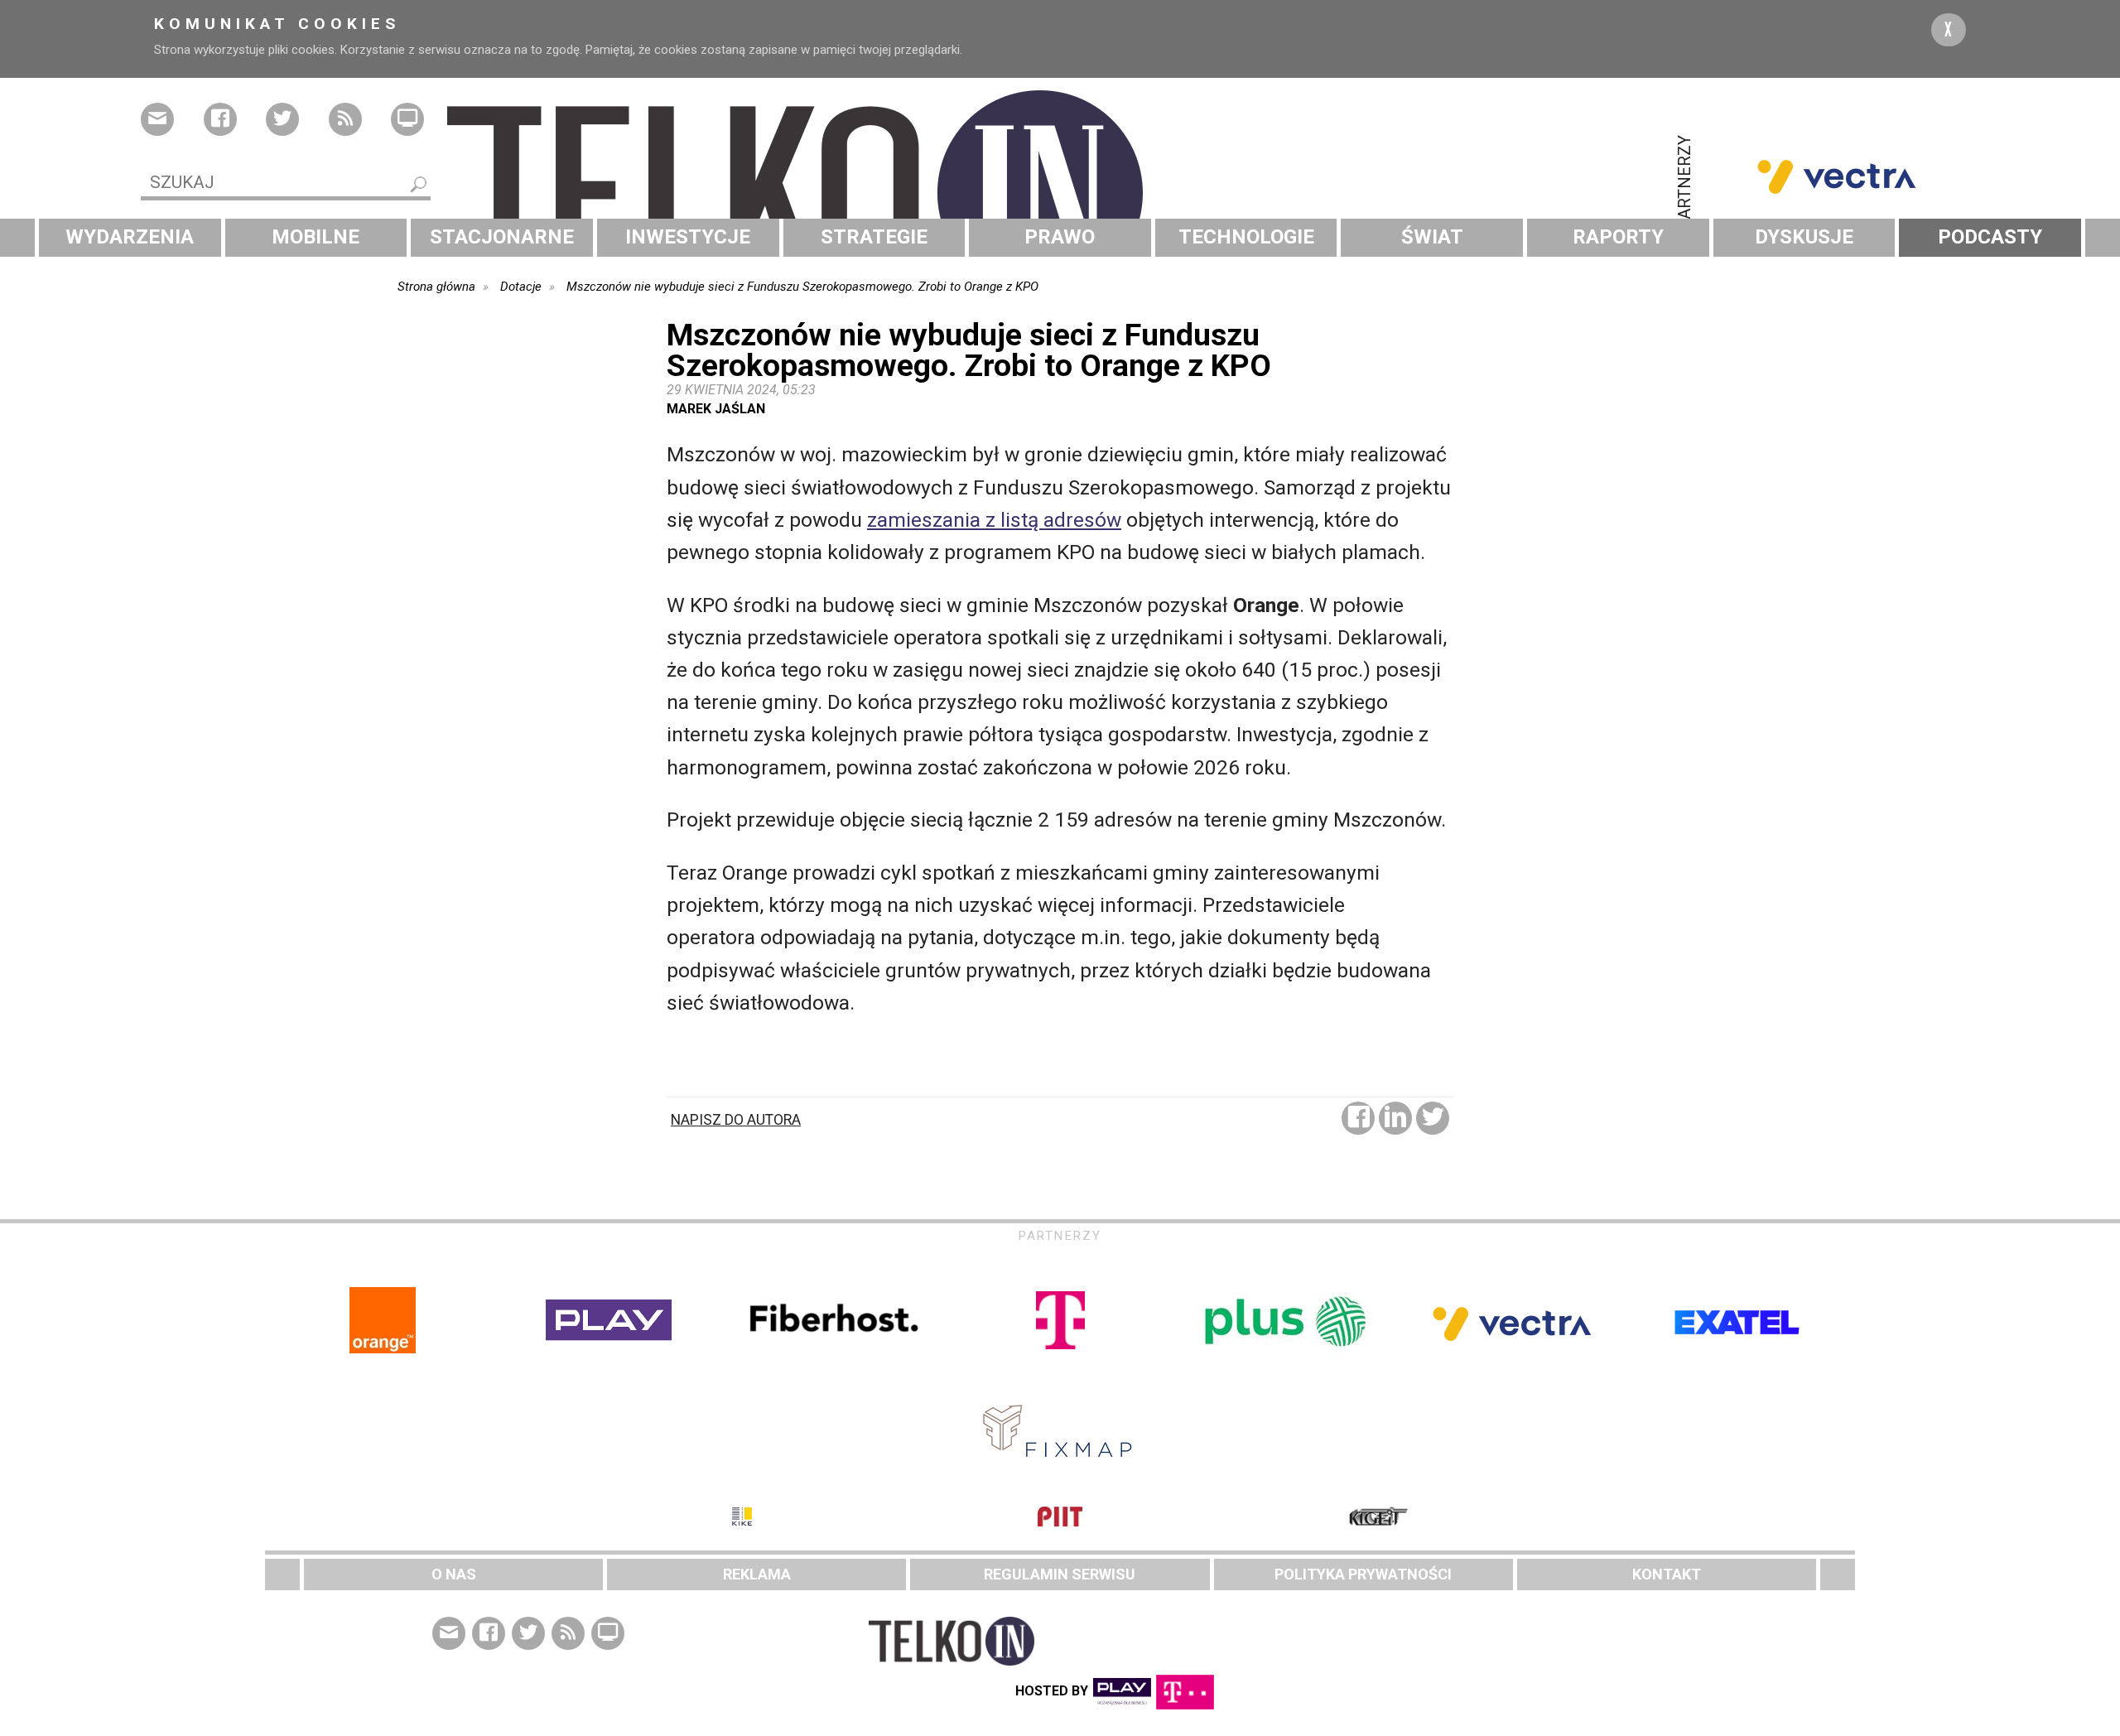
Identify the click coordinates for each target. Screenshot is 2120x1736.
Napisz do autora (736, 1120)
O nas (454, 1574)
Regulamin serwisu (1060, 1574)
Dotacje (521, 287)
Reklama (757, 1574)
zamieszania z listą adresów (994, 520)
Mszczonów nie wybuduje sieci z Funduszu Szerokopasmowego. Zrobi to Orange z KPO (802, 287)
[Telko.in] (1060, 193)
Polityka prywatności (1363, 1574)
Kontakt (1667, 1574)
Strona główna (436, 287)
